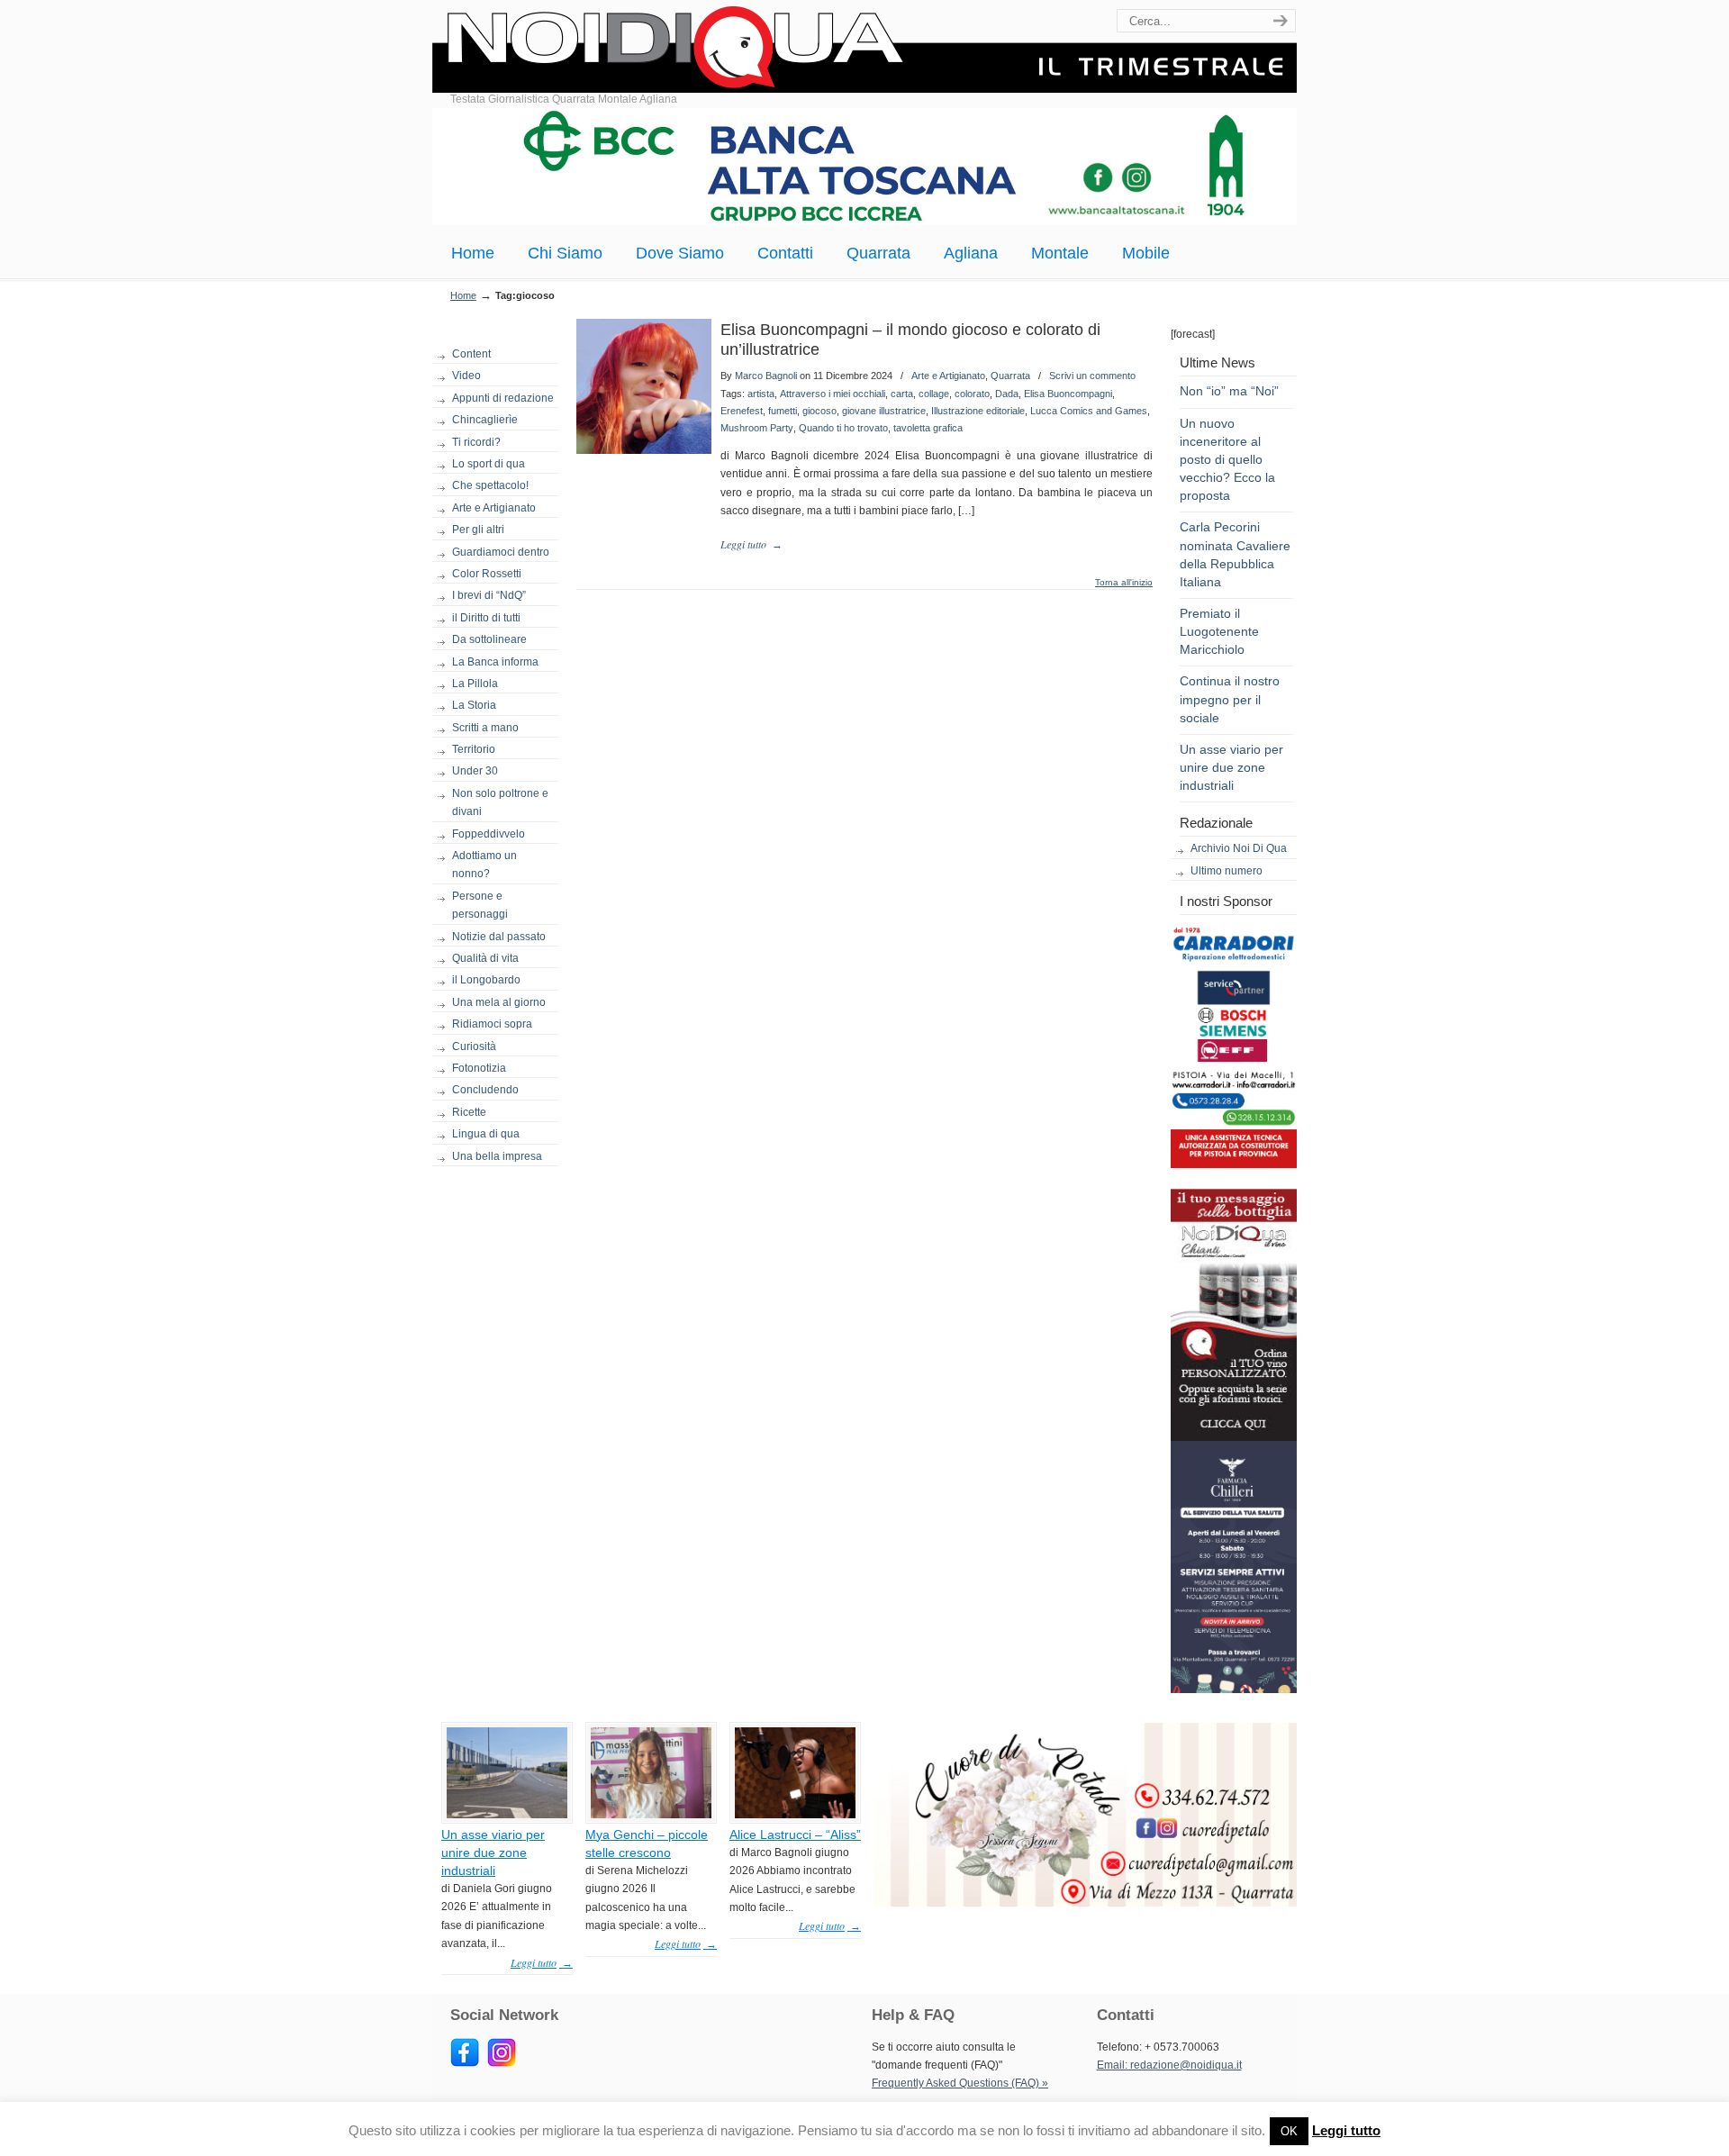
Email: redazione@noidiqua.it (1169, 2065)
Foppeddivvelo (489, 834)
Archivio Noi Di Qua (1239, 848)
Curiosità (474, 1046)
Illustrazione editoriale (978, 411)
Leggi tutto (1346, 2130)
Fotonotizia (479, 1068)
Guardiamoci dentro (501, 552)
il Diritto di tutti (486, 618)
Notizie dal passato (499, 937)
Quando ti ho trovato (843, 428)
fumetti (783, 411)
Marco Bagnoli (766, 376)
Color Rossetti (487, 574)
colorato (972, 394)
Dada (1007, 394)
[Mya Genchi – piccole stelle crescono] (651, 1815)
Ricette (469, 1112)
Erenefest (742, 411)
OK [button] (1289, 2131)
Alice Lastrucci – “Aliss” (795, 1834)
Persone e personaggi (480, 905)
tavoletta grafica (928, 428)
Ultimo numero (1227, 871)
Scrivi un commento (1092, 376)
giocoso (819, 411)
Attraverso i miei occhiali (833, 394)
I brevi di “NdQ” (489, 595)
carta (902, 394)
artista (761, 394)
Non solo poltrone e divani (500, 802)
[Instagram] (502, 2063)
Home (463, 295)
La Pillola (475, 684)
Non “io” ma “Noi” (1229, 391)
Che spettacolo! (490, 485)
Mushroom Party (757, 428)
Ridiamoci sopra (492, 1024)
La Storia (474, 705)
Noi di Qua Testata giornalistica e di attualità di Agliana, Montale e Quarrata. (864, 49)
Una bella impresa (497, 1156)
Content (471, 354)
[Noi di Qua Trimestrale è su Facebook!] (465, 2063)
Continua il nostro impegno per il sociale (1230, 699)
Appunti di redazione (503, 398)
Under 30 (475, 771)
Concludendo (485, 1090)
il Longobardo (486, 980)
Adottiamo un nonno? (484, 865)
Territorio (474, 749)
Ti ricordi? (476, 442)
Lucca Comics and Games (1089, 411)
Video (466, 376)
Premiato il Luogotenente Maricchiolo (1219, 631)
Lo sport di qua (489, 464)
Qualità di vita (485, 958)
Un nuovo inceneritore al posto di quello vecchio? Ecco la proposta (1227, 460)
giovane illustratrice (884, 411)
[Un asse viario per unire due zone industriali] (507, 1815)
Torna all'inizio (1124, 583)
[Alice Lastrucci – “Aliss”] (795, 1815)
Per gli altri (478, 530)
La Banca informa (495, 662)
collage (934, 394)
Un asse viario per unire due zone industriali (1231, 767)
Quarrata (1010, 376)
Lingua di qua (486, 1134)
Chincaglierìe (485, 420)
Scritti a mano (485, 728)
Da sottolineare (489, 639)
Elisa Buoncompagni (1068, 394)
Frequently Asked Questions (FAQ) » (960, 2083)
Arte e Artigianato (494, 508)
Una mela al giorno (499, 1002)
